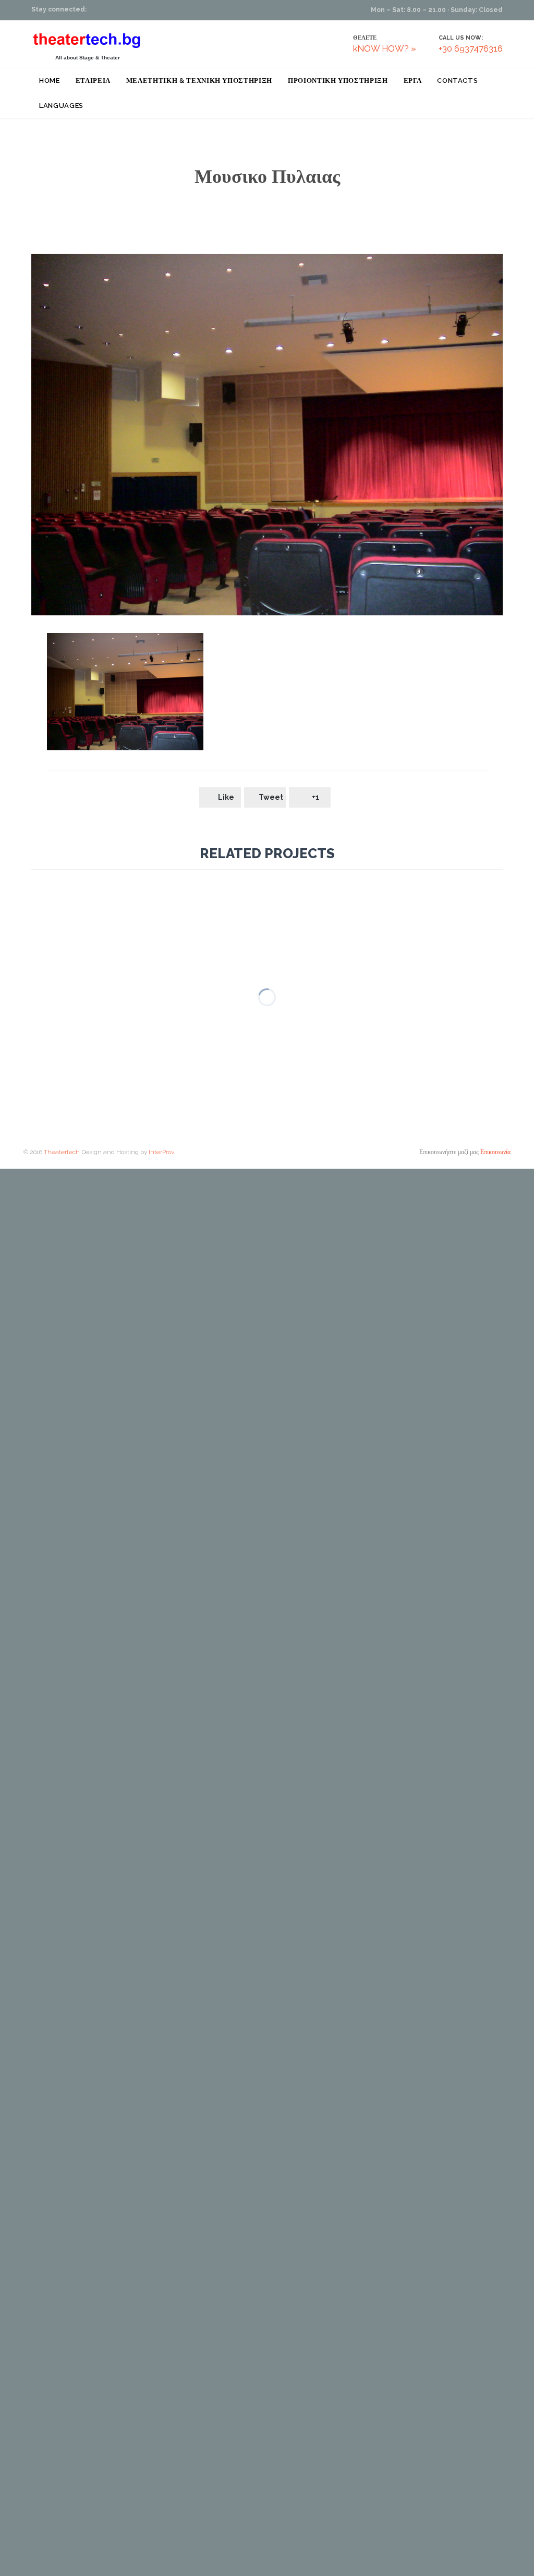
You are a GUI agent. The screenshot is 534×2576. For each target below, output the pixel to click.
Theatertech (62, 1152)
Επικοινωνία (495, 1152)
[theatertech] (87, 40)
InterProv (161, 1152)
